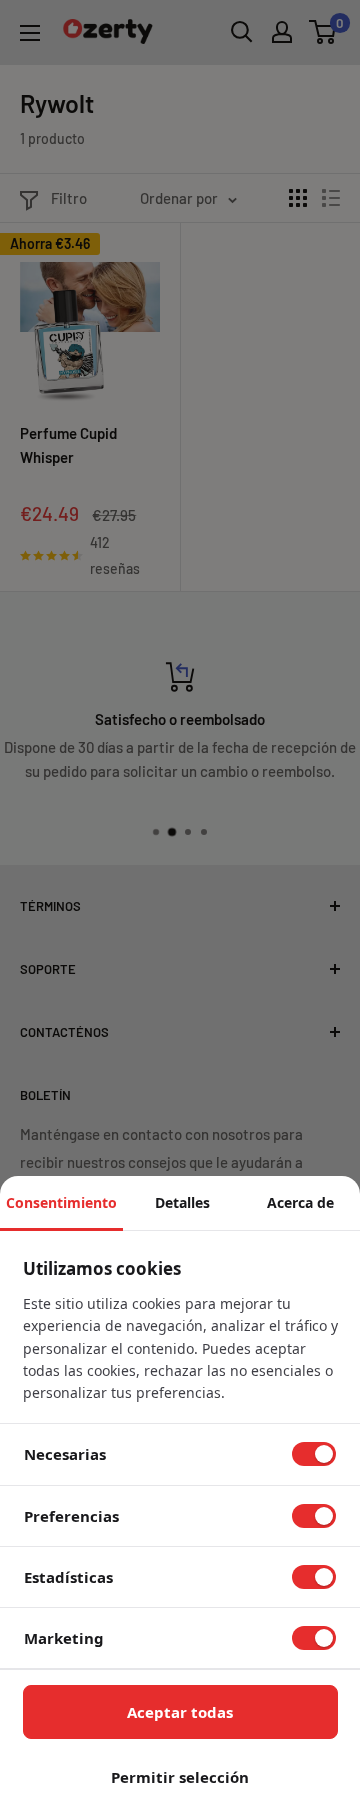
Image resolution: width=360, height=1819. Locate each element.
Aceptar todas (180, 1712)
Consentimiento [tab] (61, 1202)
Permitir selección (180, 1777)
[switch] (314, 1454)
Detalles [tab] (182, 1202)
